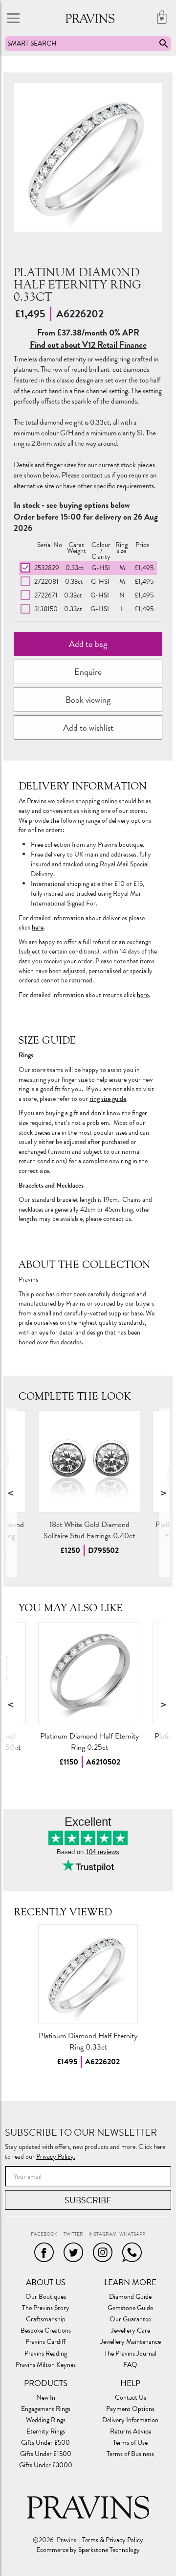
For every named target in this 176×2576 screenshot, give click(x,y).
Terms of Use (130, 2443)
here (38, 927)
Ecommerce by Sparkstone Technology (88, 2550)
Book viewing (88, 700)
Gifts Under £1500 (46, 2454)
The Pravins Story (46, 2308)
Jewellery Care (131, 2331)
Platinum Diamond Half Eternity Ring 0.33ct (88, 2041)
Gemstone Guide (130, 2308)
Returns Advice (131, 2432)
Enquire (88, 672)
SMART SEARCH (32, 43)
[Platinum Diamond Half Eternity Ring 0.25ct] (89, 1673)
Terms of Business (130, 2454)
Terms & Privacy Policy (113, 2540)
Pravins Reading (46, 2354)
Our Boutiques (46, 2297)
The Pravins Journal (130, 2354)
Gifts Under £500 (45, 2443)
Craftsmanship (46, 2319)
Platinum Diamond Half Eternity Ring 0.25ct (89, 1742)
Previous (12, 1493)
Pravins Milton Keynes (46, 2365)
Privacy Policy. (56, 2157)
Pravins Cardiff (45, 2342)
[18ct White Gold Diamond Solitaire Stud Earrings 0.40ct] (89, 1462)
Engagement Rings (46, 2409)
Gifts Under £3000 (46, 2465)
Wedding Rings (46, 2420)
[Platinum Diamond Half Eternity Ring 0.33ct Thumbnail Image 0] (88, 157)
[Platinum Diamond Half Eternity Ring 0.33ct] (88, 1974)
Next (164, 1493)
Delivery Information (130, 2420)
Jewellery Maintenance (131, 2342)
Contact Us (131, 2398)
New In (46, 2398)
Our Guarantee (130, 2319)
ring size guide (108, 1099)
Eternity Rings (46, 2432)
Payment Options (130, 2409)
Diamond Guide (130, 2297)
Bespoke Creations (46, 2331)
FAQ (130, 2365)
